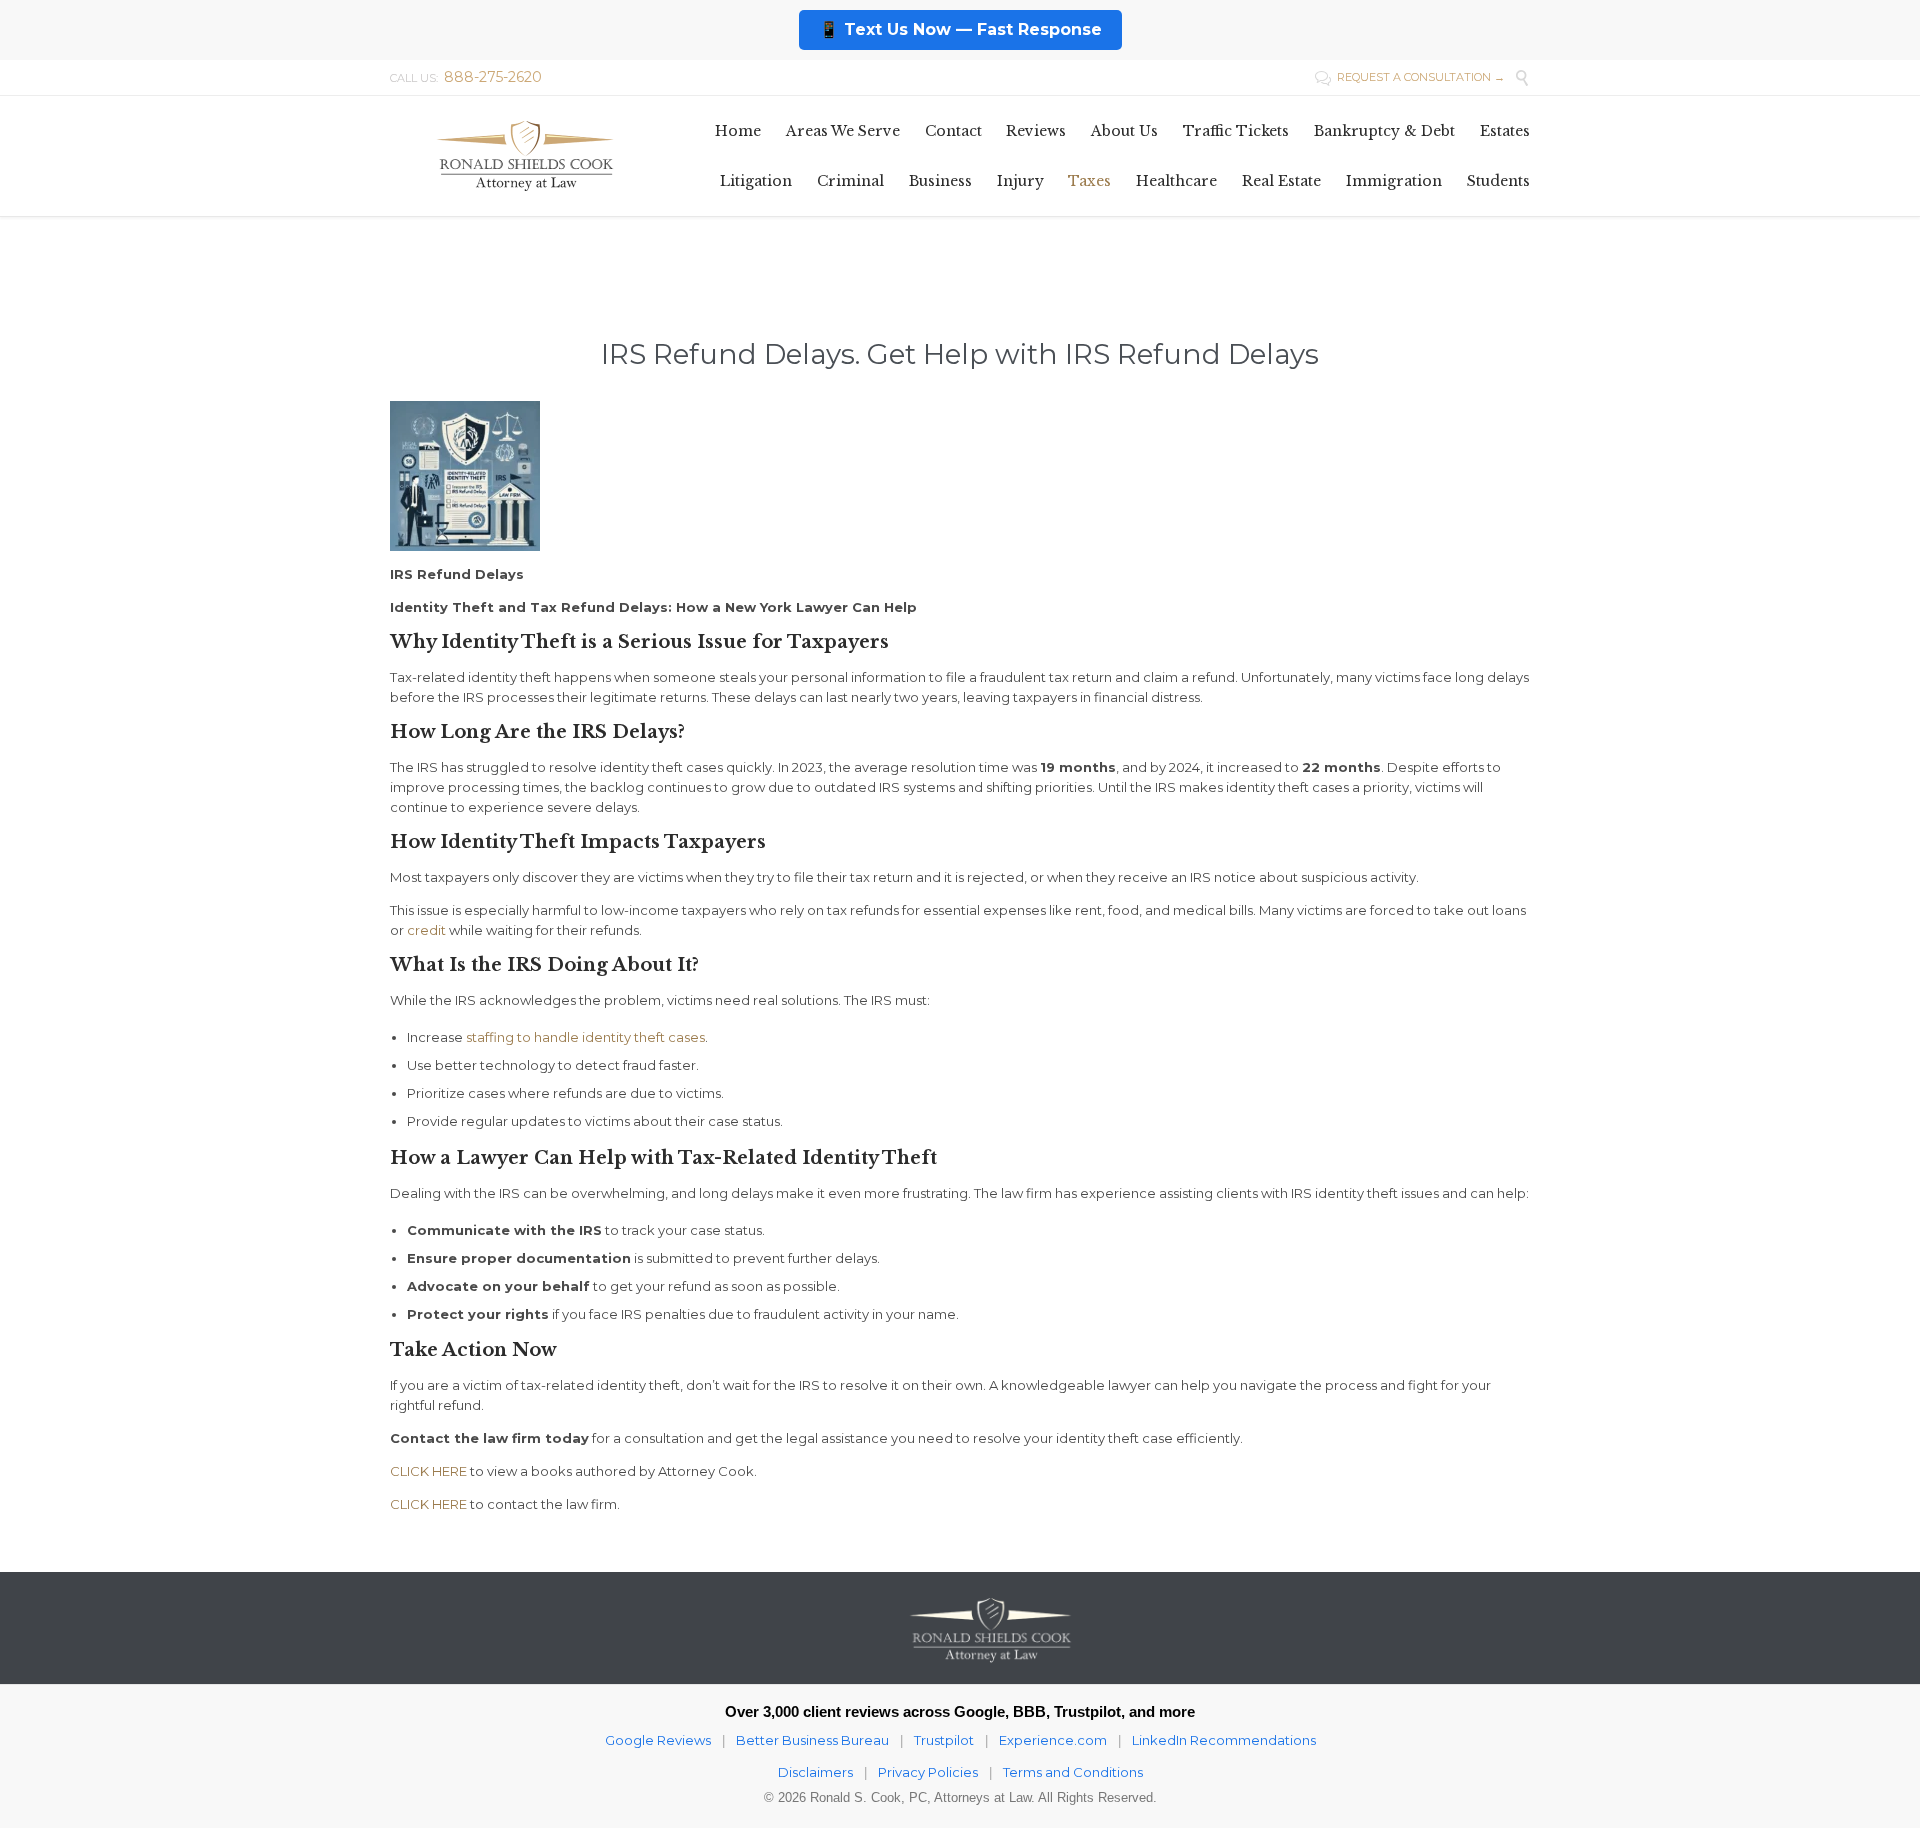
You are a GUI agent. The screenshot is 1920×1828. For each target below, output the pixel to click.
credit (426, 930)
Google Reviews (658, 1740)
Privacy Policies (928, 1772)
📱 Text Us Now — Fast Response (960, 29)
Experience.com (1053, 1740)
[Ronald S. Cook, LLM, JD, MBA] (525, 155)
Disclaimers (815, 1772)
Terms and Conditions (1073, 1772)
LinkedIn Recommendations (1224, 1740)
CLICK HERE (428, 1471)
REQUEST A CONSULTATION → (1410, 77)
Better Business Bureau (812, 1740)
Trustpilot (944, 1740)
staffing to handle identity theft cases (585, 1037)
